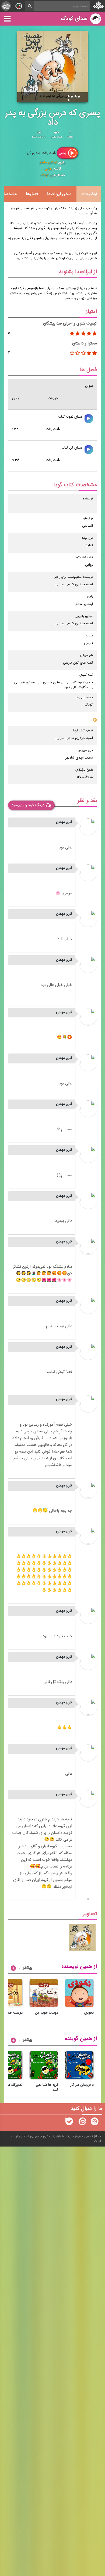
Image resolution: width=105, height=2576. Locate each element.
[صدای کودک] (94, 2123)
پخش (63, 153)
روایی (48, 169)
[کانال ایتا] (82, 2123)
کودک (45, 175)
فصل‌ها (32, 194)
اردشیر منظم (48, 163)
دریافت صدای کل (40, 153)
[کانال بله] (69, 2123)
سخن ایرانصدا (59, 194)
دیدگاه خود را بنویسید (28, 805)
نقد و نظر (87, 801)
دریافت (51, 429)
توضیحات (89, 194)
